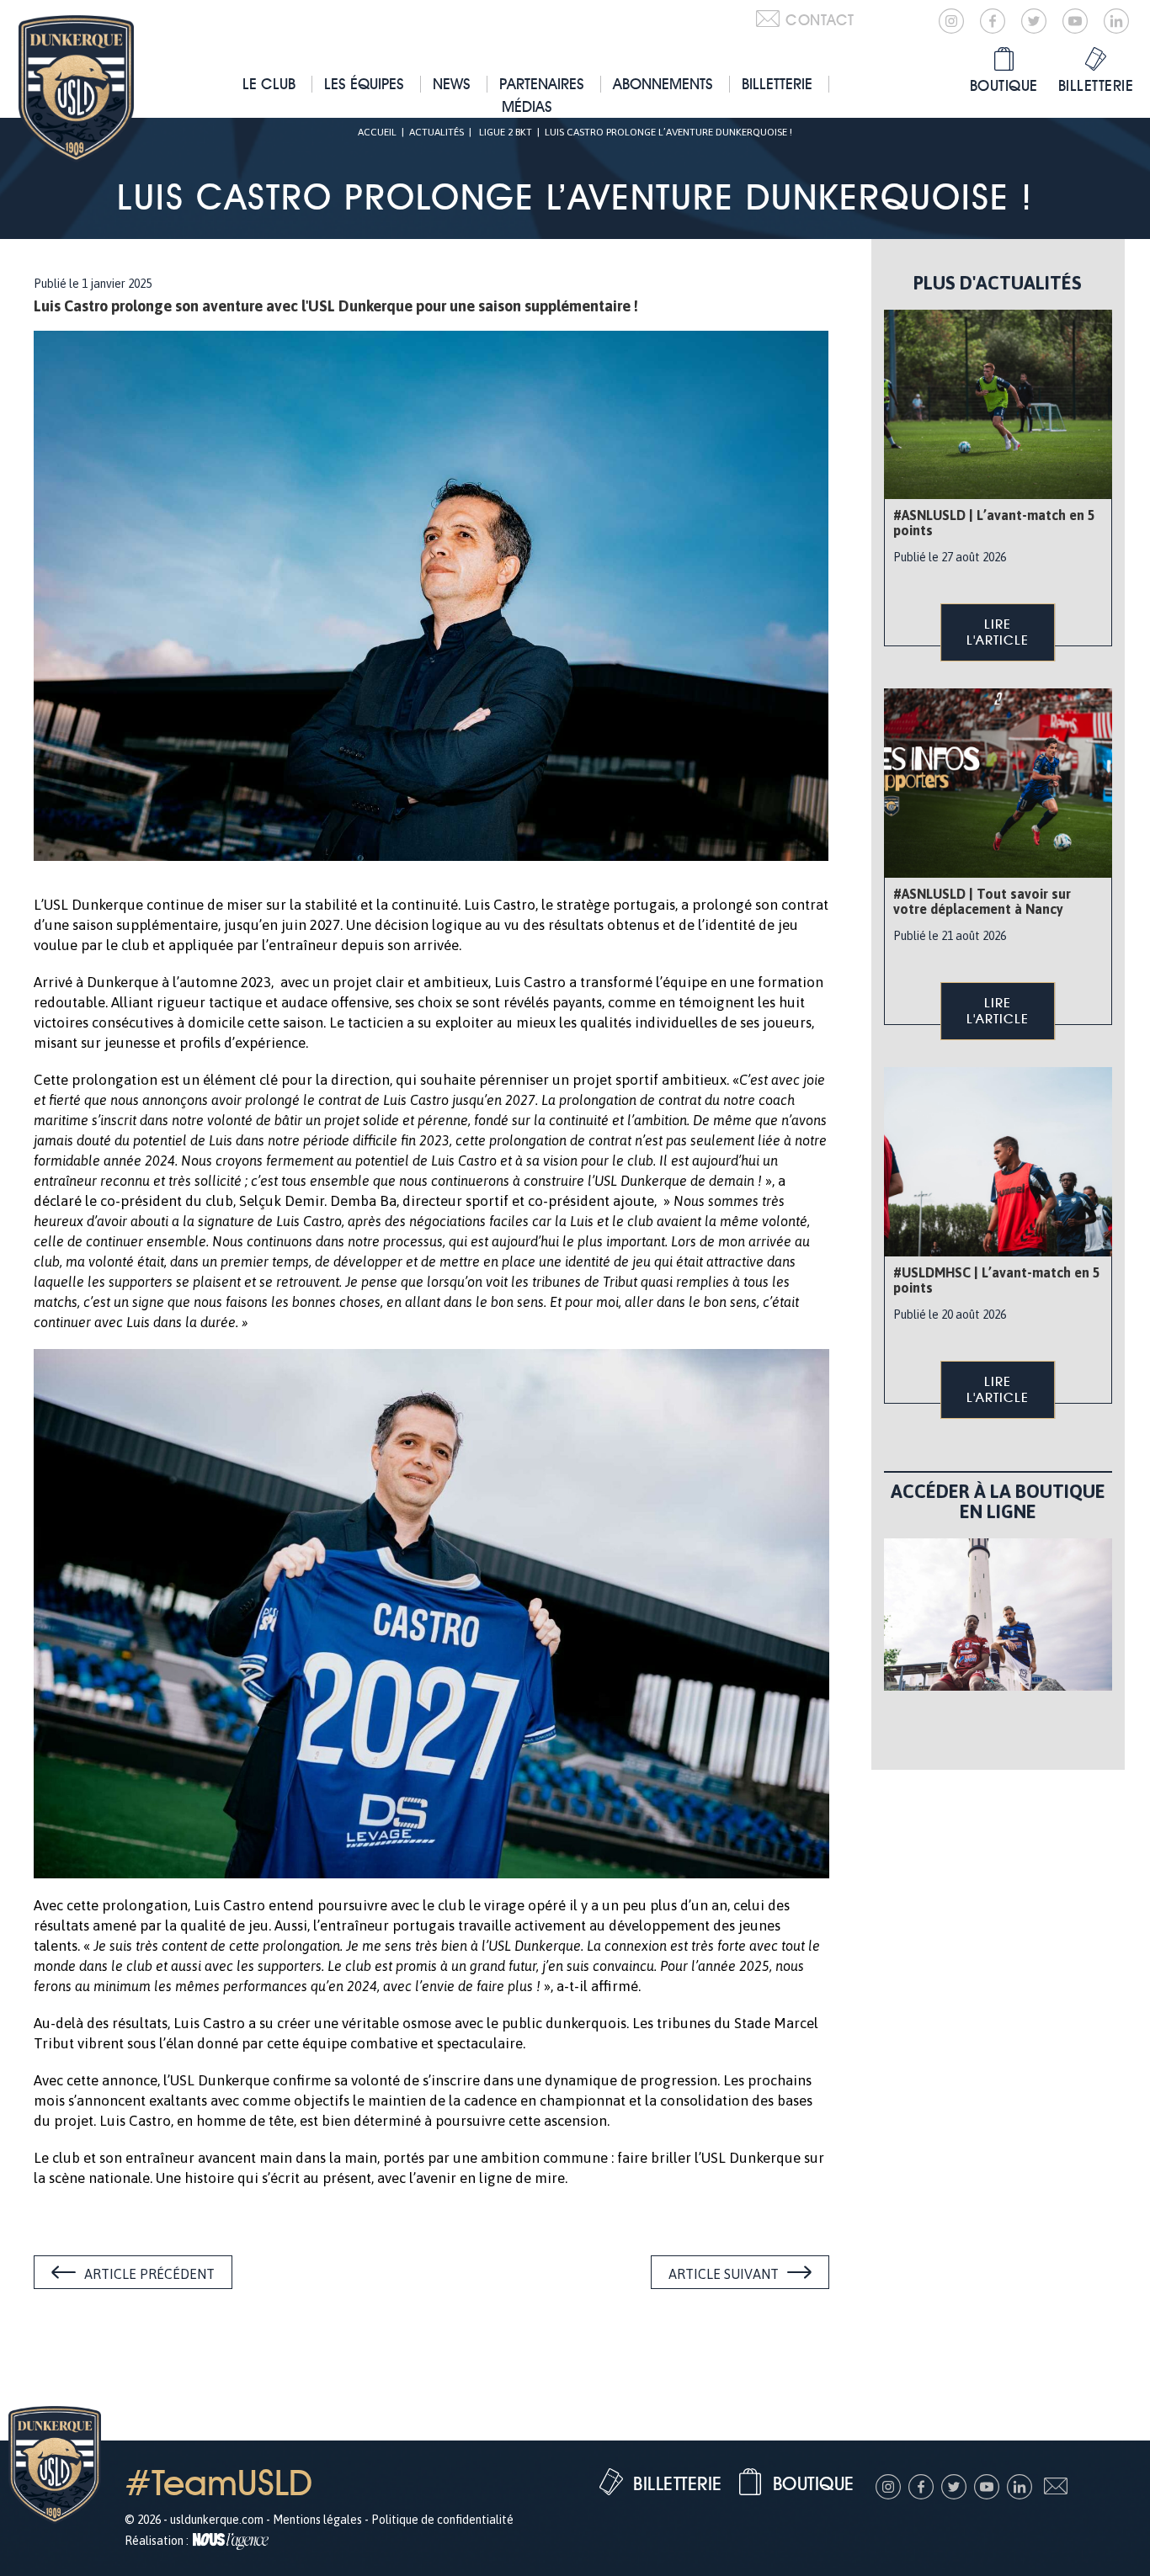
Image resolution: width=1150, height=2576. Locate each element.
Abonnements (663, 84)
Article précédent (149, 2274)
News (452, 84)
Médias (527, 106)
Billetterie (777, 84)
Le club (269, 84)
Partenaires (542, 84)
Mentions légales (317, 2520)
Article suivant (724, 2274)
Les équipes (364, 84)
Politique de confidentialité (442, 2520)
